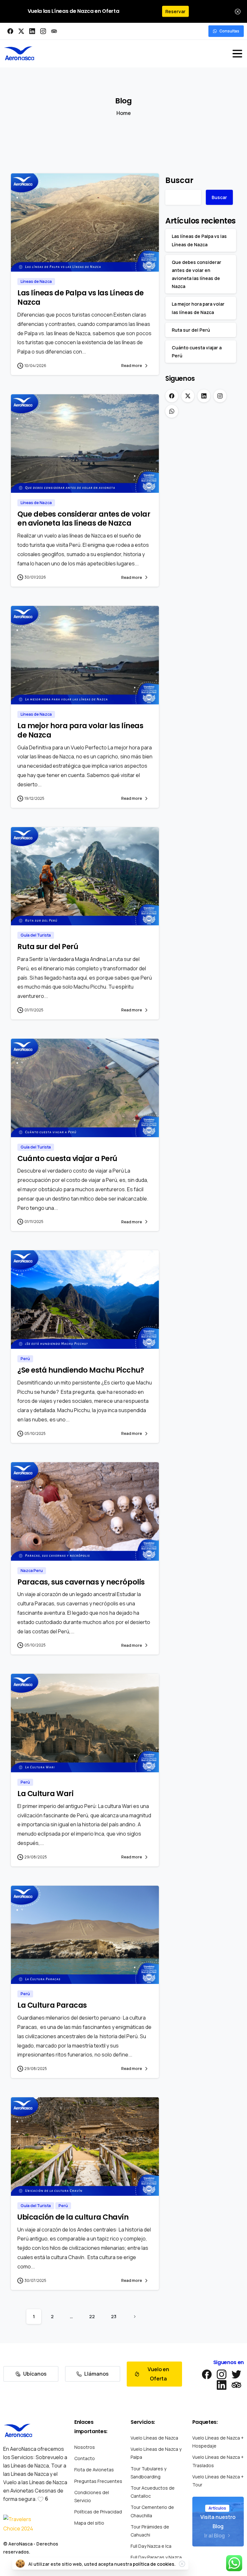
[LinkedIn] (32, 31)
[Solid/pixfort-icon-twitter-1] (236, 2374)
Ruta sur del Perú (48, 947)
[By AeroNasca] (24, 258)
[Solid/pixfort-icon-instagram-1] (222, 2374)
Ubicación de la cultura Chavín (73, 2217)
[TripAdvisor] (54, 31)
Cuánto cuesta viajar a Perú (67, 1158)
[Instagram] (43, 31)
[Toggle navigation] (237, 54)
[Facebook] (10, 31)
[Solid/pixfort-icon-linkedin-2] (222, 2384)
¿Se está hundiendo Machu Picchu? (81, 1370)
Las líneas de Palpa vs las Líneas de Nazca (81, 297)
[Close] (238, 11)
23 (114, 2316)
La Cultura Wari (45, 1794)
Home (124, 113)
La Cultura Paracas (52, 2005)
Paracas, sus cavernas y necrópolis (81, 1582)
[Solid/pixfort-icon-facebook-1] (207, 2374)
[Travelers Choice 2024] (19, 2524)
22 (92, 2316)
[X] (21, 31)
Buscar (179, 180)
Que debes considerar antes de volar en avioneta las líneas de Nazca (84, 519)
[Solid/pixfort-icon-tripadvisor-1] (236, 2384)
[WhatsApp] (172, 411)
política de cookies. (154, 2564)
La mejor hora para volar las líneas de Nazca (80, 730)
